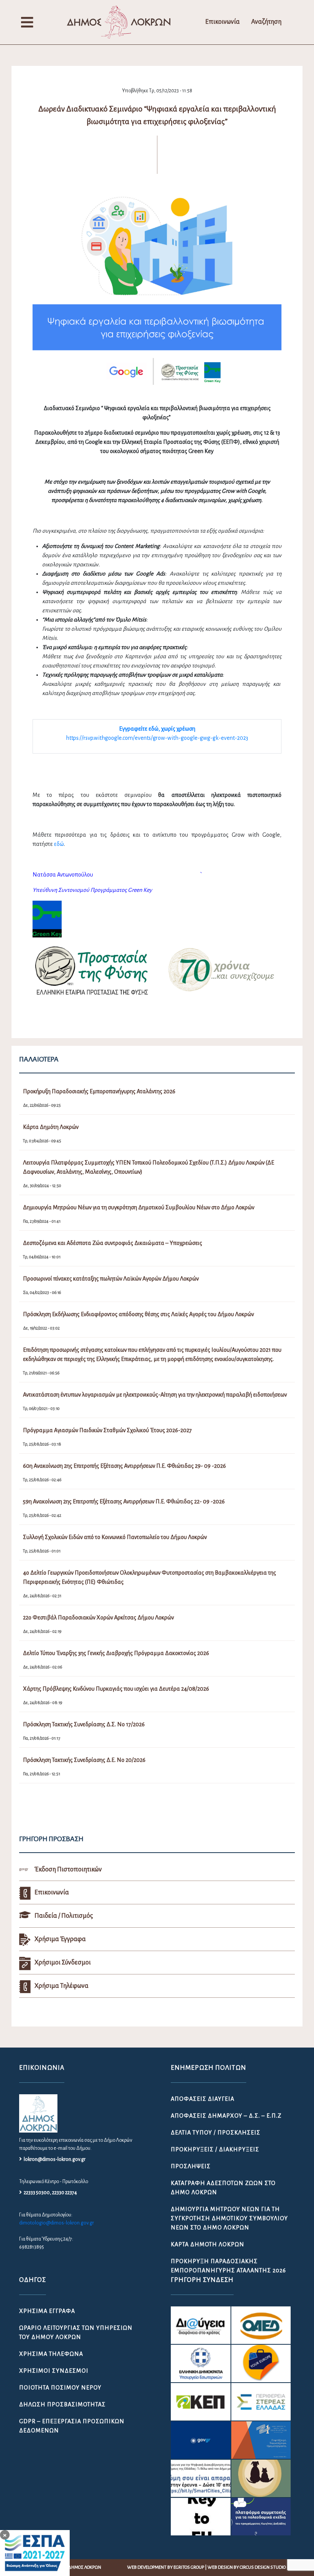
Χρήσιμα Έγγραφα (47, 2311)
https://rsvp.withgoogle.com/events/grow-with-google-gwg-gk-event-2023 (157, 738)
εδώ (59, 844)
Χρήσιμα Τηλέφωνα (51, 2354)
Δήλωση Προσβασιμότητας (62, 2404)
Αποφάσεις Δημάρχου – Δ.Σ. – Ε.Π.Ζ (226, 2116)
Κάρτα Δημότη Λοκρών (208, 2244)
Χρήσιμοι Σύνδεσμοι (54, 2371)
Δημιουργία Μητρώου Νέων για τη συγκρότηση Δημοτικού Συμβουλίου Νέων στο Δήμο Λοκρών (229, 2218)
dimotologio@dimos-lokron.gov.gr (56, 2223)
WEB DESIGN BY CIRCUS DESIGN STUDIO (247, 2567)
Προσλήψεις (191, 2166)
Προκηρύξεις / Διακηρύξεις (215, 2149)
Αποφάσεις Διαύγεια (203, 2099)
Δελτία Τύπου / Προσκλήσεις (216, 2133)
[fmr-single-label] (201, 2325)
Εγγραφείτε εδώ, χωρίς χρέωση (157, 729)
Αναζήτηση (266, 22)
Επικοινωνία (222, 22)
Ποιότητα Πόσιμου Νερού (60, 2388)
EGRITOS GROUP (189, 2567)
